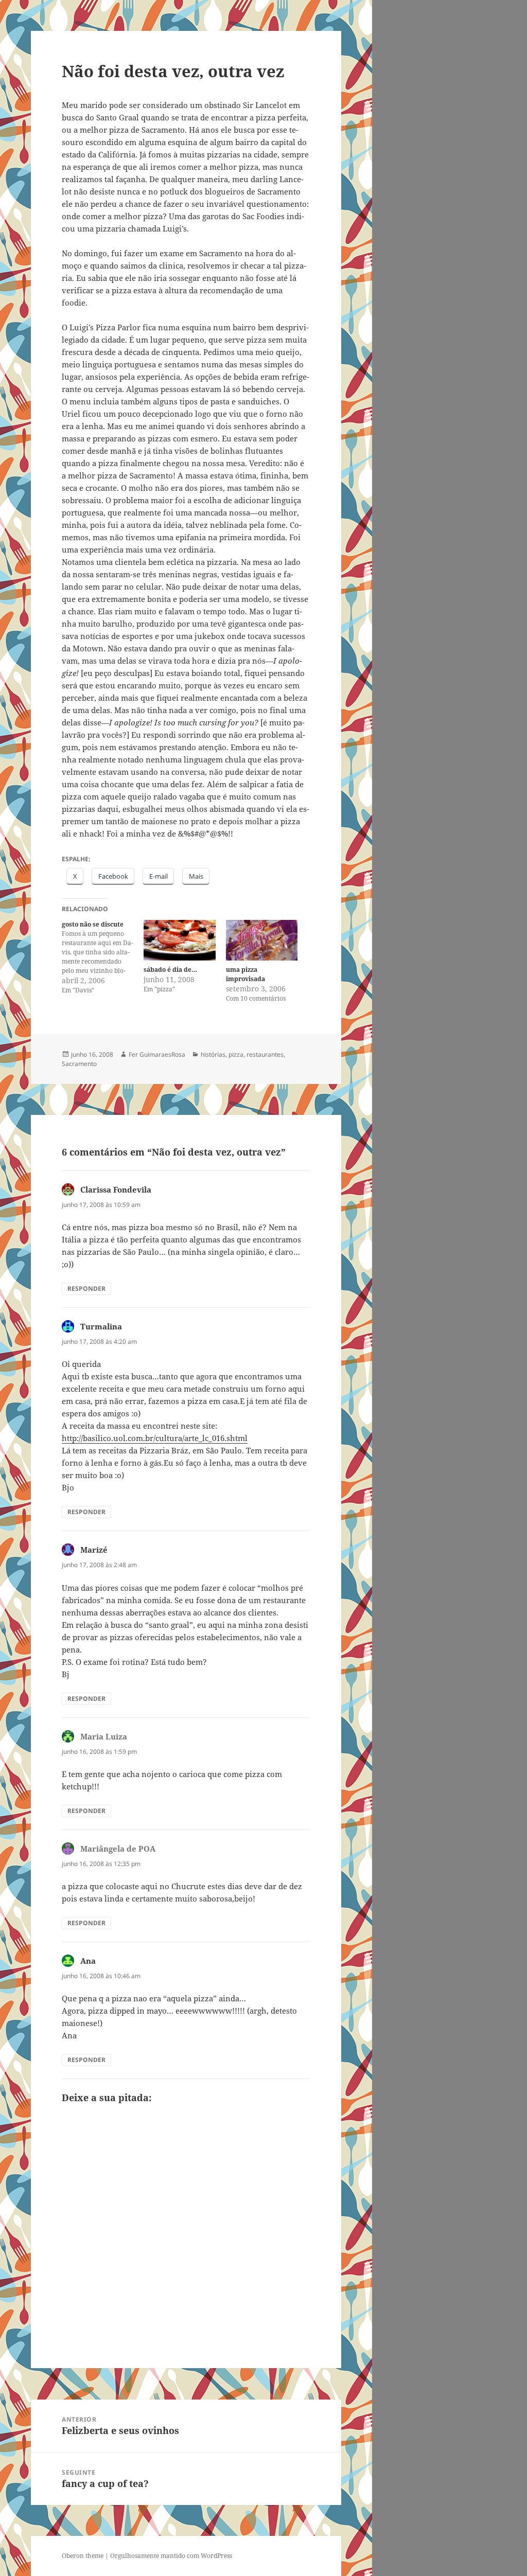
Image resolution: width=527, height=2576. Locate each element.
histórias (213, 1054)
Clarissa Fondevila (116, 1189)
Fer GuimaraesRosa (157, 1054)
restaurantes (265, 1054)
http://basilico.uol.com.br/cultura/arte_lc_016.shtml (155, 1438)
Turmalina (101, 1326)
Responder (86, 1289)
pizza (236, 1054)
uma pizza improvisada (245, 974)
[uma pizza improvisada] (262, 940)
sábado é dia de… (170, 970)
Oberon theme (83, 2556)
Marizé (94, 1550)
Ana (88, 1961)
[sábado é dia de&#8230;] (179, 940)
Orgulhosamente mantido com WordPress (171, 2556)
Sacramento (79, 1064)
